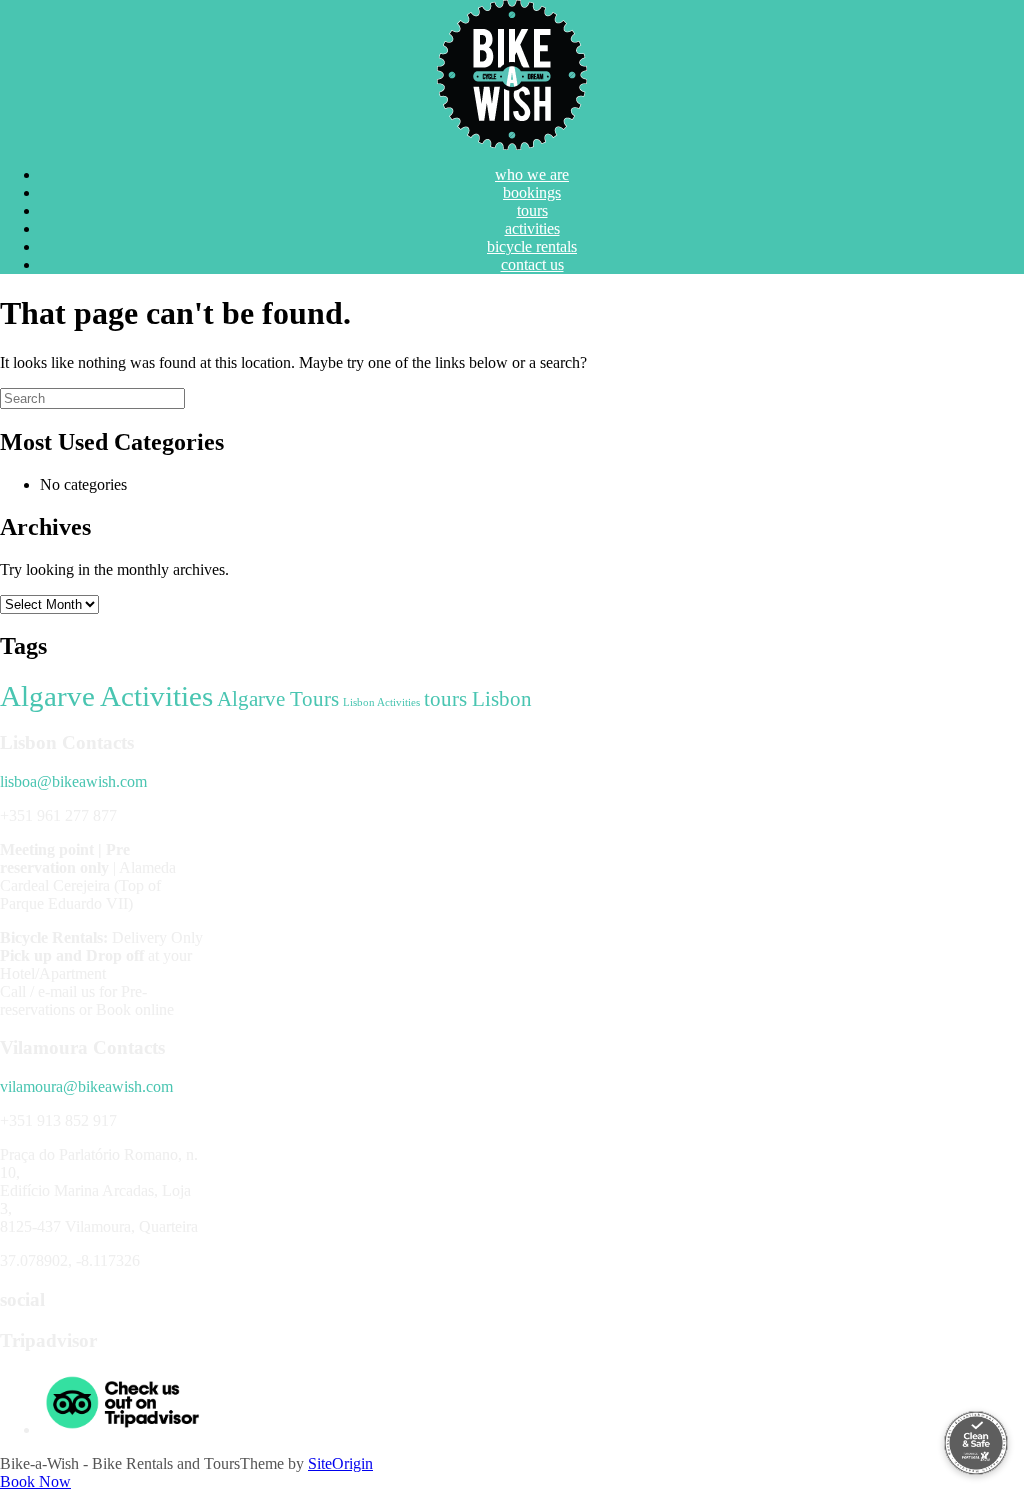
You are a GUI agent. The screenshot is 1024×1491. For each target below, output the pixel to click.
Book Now (35, 1481)
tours (532, 210)
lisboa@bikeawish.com (73, 781)
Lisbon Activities (381, 702)
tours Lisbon (478, 699)
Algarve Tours (278, 699)
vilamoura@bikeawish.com (86, 1086)
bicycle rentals (532, 246)
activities (532, 228)
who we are (532, 174)
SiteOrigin (340, 1463)
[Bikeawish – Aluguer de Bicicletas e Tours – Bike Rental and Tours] (512, 75)
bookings (532, 192)
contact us (532, 264)
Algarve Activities (106, 696)
